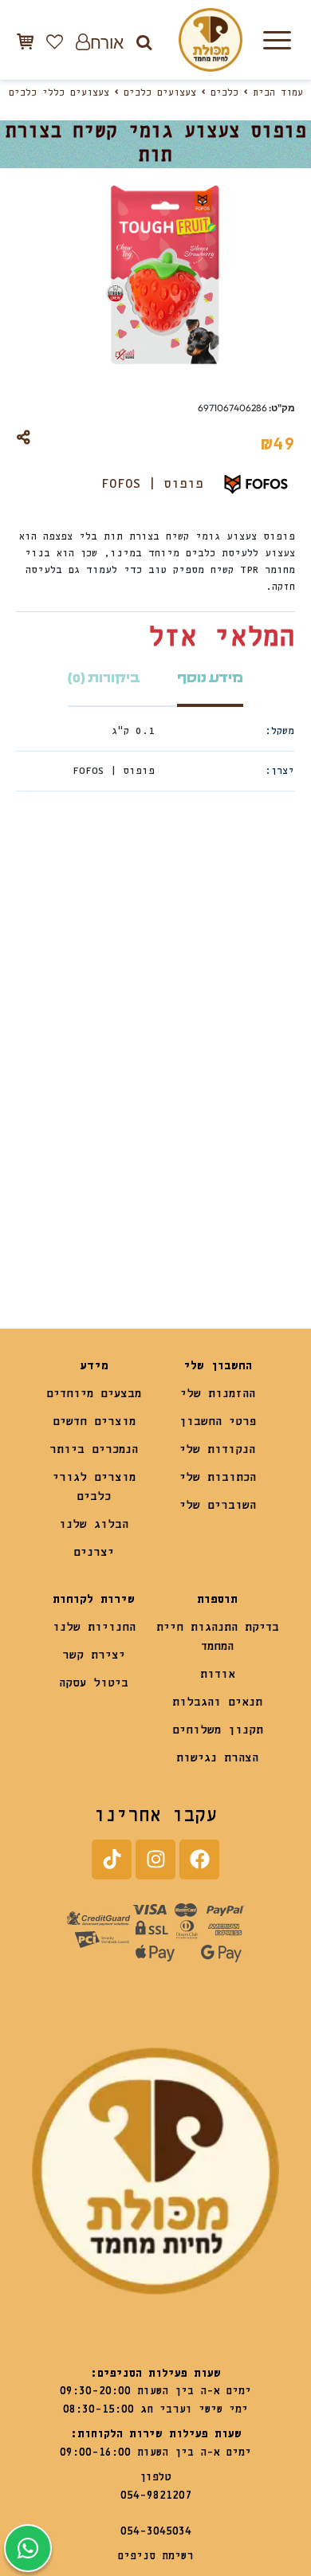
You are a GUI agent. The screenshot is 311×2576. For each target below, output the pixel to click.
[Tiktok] (112, 1859)
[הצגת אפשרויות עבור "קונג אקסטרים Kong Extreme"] (48, 1226)
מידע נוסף (210, 678)
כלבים (224, 93)
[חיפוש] (144, 42)
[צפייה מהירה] (176, 988)
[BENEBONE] (226, 1180)
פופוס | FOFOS (152, 484)
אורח (107, 42)
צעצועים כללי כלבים (59, 93)
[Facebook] (199, 1859)
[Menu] (277, 40)
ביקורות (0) (104, 678)
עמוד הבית (278, 93)
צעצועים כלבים (160, 93)
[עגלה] (25, 41)
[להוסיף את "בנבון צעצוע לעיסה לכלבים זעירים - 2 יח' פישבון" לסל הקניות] (187, 1226)
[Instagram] (155, 1859)
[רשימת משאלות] (55, 41)
